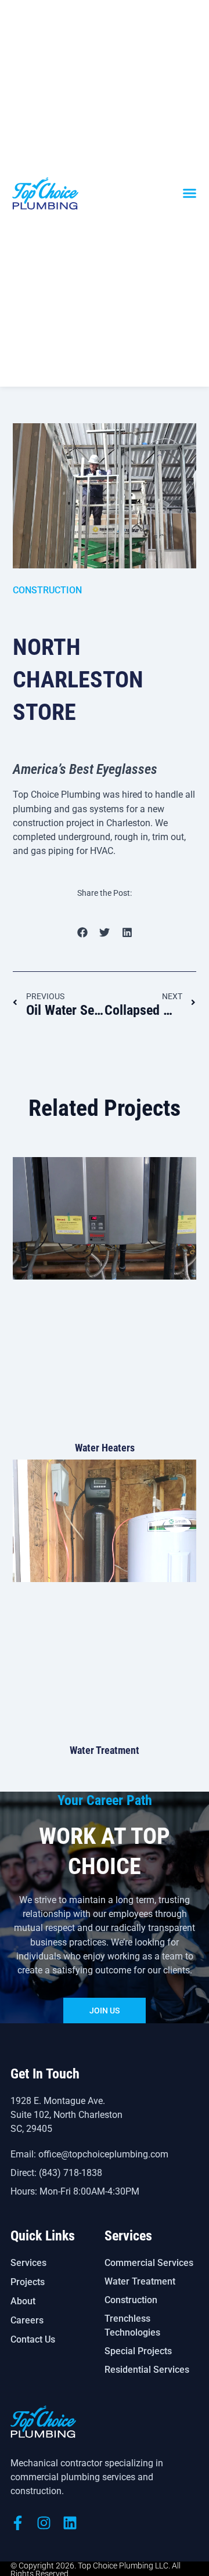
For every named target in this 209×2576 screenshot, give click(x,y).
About (23, 2301)
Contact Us (33, 2339)
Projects (28, 2282)
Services (28, 2263)
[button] (190, 193)
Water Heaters (105, 1448)
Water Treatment (105, 1750)
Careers (27, 2320)
